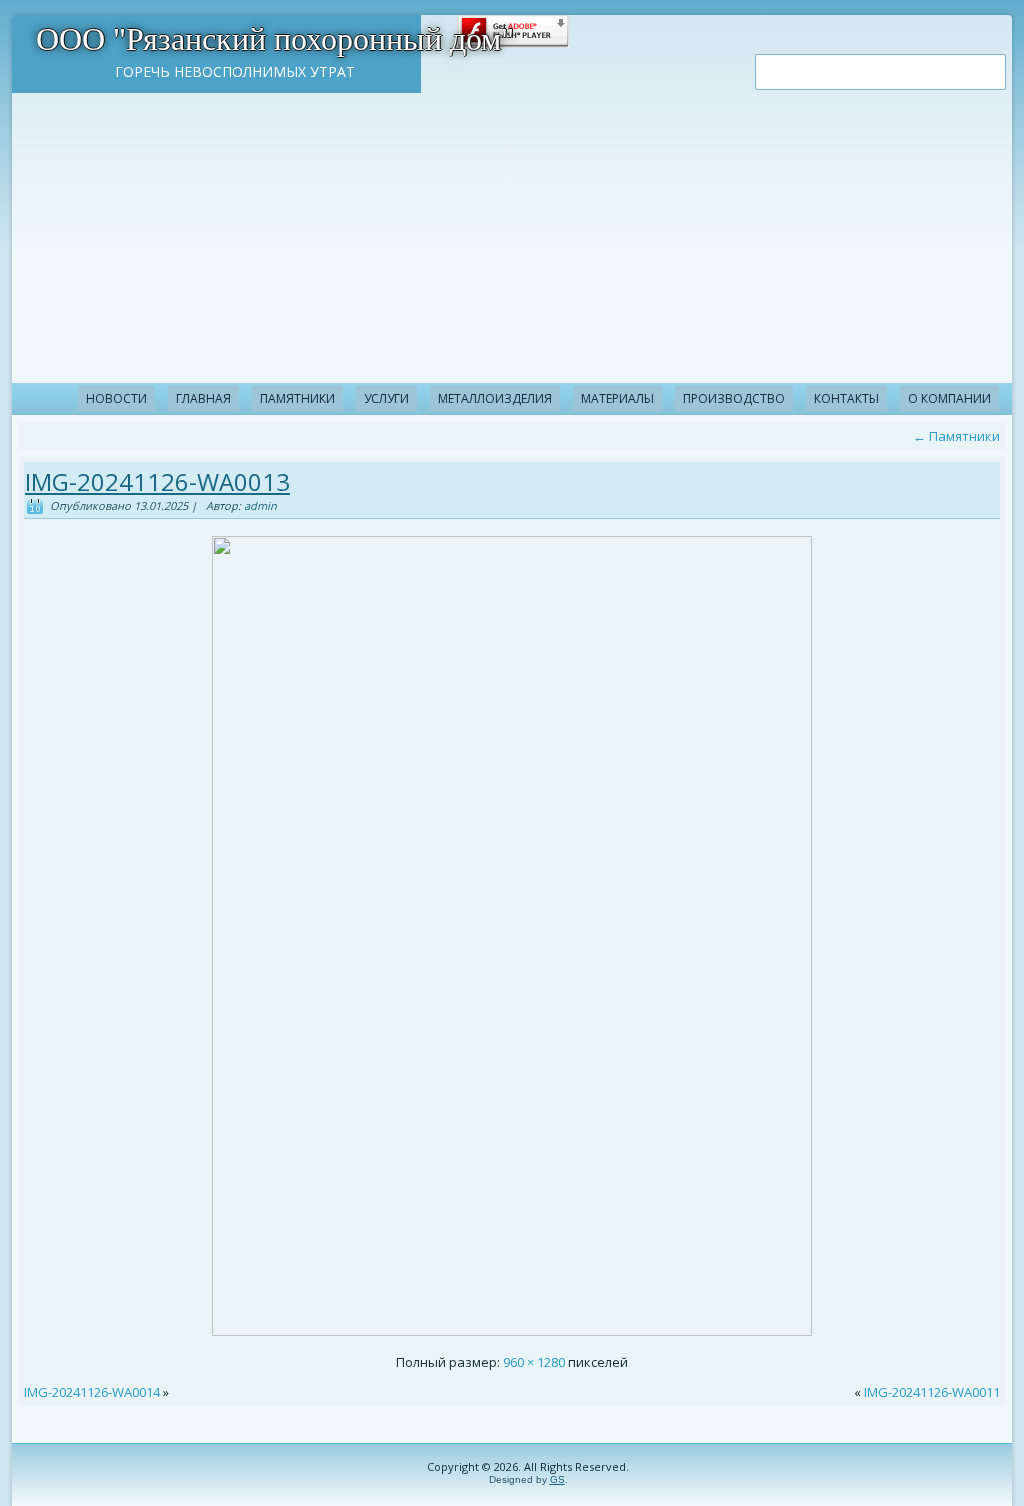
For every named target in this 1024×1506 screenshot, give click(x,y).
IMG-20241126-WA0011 (932, 1392)
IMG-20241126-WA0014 (92, 1392)
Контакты (846, 398)
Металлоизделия (495, 398)
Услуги (386, 398)
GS (557, 1479)
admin (260, 505)
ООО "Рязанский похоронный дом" (275, 39)
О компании (949, 398)
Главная (203, 398)
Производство (734, 398)
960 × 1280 (534, 1362)
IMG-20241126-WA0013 (157, 481)
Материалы (617, 398)
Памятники (297, 398)
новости (116, 398)
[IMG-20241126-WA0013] (512, 1331)
